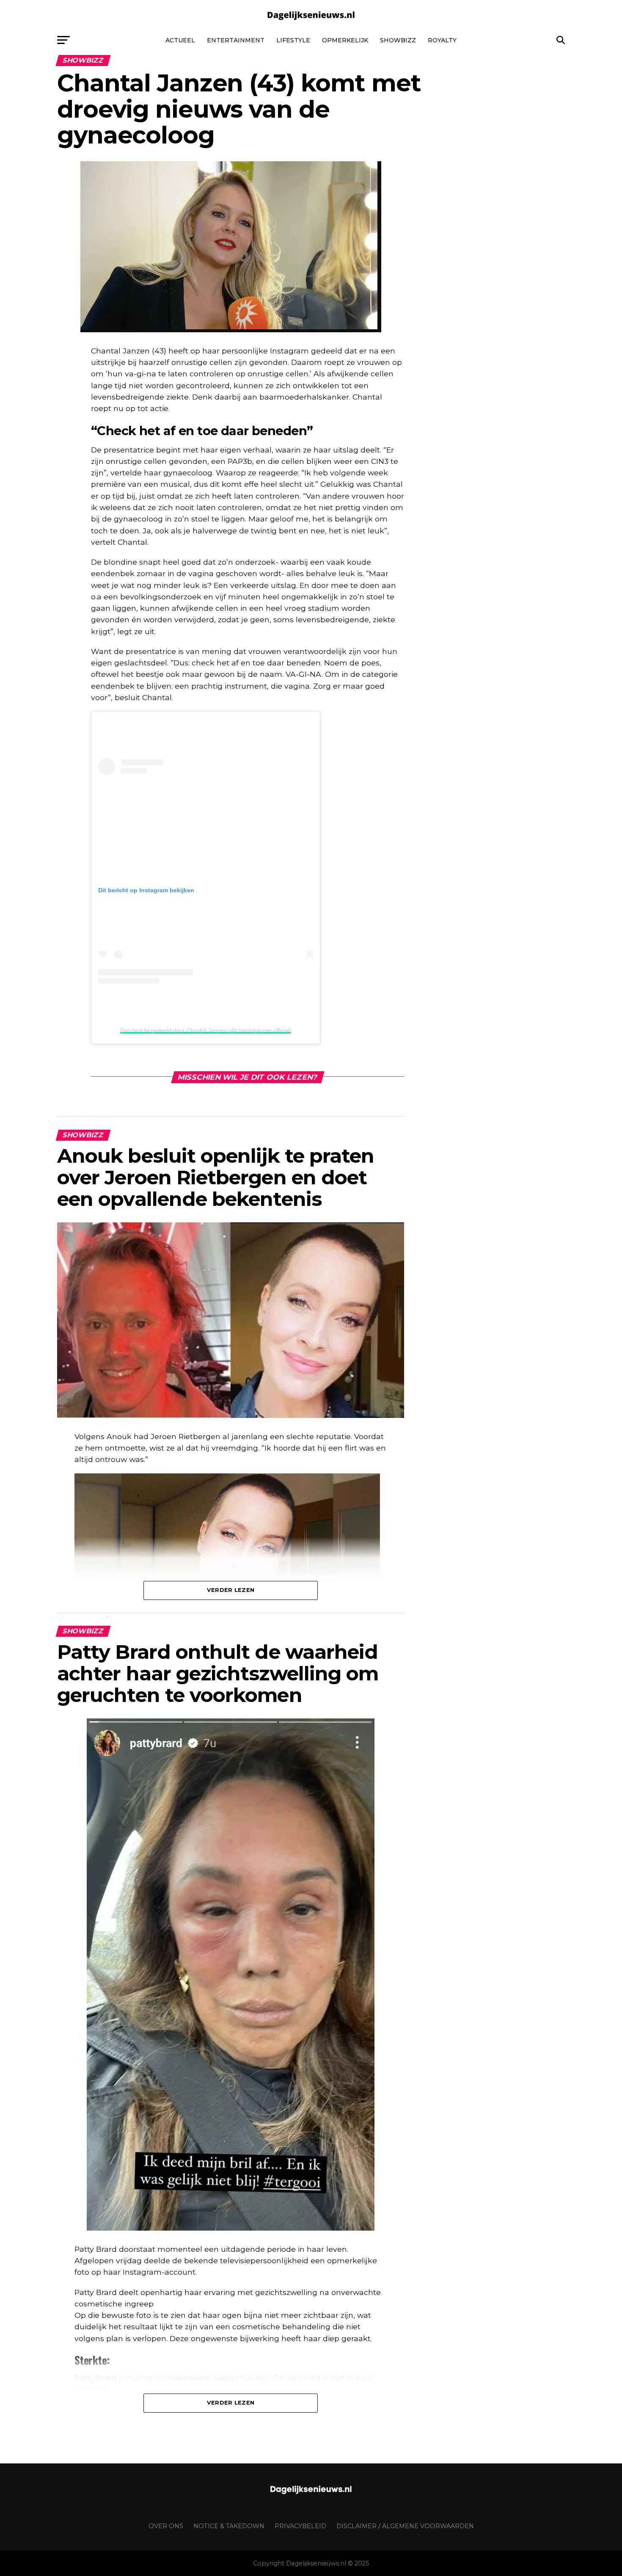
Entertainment (236, 40)
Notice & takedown (229, 2526)
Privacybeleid (300, 2526)
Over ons (166, 2526)
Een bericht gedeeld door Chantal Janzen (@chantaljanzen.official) (206, 1030)
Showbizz (398, 40)
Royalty (442, 40)
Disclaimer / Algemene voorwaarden (405, 2526)
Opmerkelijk (345, 40)
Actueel (180, 40)
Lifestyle (293, 40)
